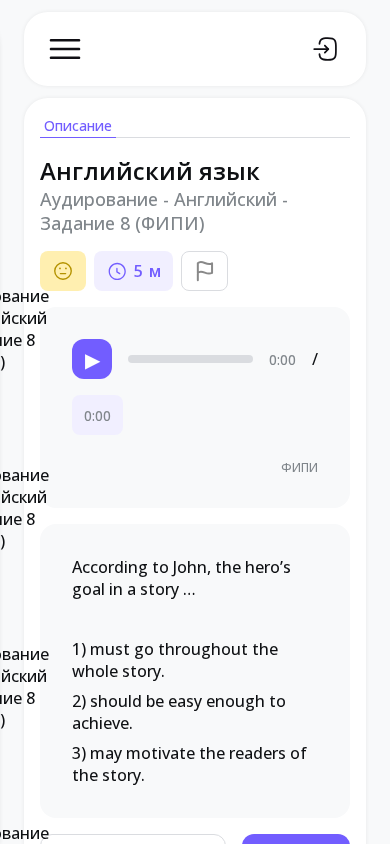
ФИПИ (299, 467)
